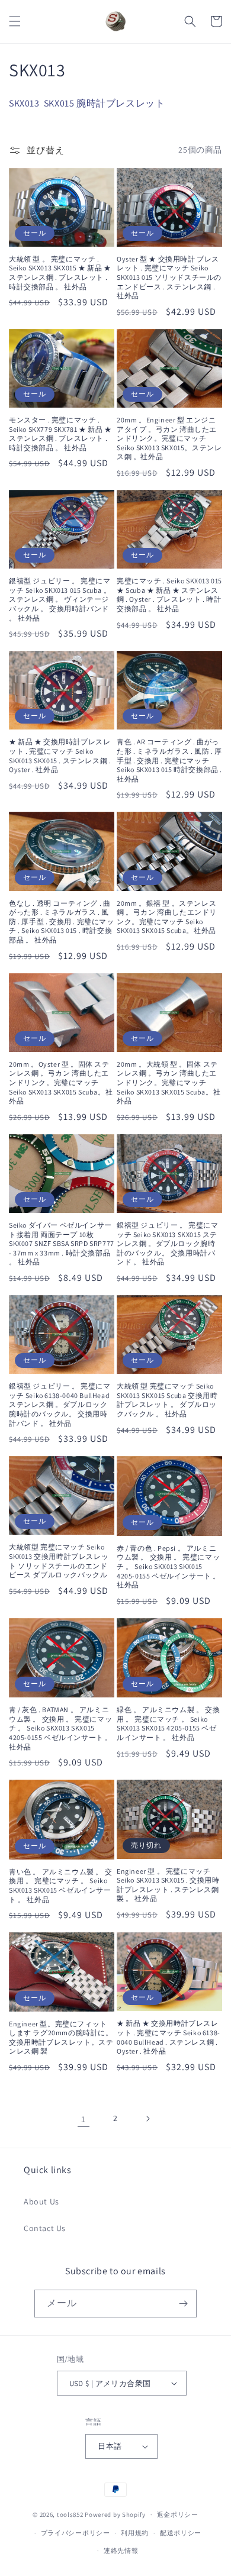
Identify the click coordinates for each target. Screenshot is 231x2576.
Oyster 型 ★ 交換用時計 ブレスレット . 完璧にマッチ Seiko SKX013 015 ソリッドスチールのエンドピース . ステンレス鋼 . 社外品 (169, 277)
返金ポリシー (178, 2514)
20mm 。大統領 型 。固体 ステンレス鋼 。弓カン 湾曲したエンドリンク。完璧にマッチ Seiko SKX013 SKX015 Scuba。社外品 (169, 1082)
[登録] (183, 2304)
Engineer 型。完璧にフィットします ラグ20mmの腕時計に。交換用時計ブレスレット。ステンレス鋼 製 (61, 2038)
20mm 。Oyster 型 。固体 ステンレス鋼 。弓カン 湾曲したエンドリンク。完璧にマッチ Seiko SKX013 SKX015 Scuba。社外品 (61, 1082)
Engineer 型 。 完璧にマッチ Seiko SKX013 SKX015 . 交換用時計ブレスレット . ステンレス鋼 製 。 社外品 (168, 1885)
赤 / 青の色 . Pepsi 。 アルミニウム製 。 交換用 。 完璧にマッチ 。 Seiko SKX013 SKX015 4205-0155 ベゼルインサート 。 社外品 (169, 1566)
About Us (41, 2201)
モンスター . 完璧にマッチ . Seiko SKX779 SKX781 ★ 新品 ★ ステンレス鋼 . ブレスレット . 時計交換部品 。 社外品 (60, 434)
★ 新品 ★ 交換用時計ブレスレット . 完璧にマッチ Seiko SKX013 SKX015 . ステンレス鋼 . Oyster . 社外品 (60, 756)
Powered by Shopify (115, 2514)
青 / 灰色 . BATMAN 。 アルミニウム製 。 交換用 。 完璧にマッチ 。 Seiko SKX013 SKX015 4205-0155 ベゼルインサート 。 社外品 (61, 1728)
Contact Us (45, 2228)
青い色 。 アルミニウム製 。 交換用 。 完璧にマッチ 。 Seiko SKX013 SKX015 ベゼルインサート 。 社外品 (60, 1886)
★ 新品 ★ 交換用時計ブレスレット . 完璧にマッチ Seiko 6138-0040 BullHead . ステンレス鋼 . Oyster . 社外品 (169, 2037)
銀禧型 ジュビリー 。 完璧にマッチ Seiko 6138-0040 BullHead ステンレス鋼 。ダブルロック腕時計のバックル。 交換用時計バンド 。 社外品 (60, 1404)
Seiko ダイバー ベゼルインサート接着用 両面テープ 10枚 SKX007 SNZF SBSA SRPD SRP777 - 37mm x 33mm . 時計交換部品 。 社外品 (62, 1243)
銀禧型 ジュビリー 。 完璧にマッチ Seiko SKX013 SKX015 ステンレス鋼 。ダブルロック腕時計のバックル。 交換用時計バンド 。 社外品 (168, 1243)
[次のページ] (147, 2119)
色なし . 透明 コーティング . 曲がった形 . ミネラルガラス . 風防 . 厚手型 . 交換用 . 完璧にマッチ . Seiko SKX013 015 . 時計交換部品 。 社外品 (62, 921)
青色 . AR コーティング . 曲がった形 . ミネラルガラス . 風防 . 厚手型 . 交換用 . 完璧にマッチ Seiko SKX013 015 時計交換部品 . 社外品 (169, 760)
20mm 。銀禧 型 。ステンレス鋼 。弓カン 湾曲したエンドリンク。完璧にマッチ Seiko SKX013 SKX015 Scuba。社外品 (167, 917)
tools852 (70, 2514)
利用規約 (135, 2533)
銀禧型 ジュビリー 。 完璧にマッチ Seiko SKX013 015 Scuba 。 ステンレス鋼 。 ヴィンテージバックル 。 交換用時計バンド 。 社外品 (60, 599)
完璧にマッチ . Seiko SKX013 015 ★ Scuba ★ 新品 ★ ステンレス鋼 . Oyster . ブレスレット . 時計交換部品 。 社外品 (169, 595)
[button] (15, 21)
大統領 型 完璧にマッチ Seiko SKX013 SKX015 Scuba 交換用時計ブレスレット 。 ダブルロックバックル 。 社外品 (167, 1400)
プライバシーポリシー (76, 2533)
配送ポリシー (181, 2533)
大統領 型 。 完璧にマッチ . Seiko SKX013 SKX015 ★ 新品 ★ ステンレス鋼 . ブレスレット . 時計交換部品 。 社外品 (60, 273)
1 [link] (84, 2119)
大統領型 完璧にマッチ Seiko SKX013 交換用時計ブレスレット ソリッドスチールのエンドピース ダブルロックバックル (59, 1561)
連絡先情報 (121, 2551)
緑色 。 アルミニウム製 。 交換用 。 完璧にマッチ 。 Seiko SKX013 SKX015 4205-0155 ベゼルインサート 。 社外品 (168, 1723)
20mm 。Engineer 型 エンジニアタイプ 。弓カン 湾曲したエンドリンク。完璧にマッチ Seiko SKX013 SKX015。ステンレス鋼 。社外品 (169, 438)
